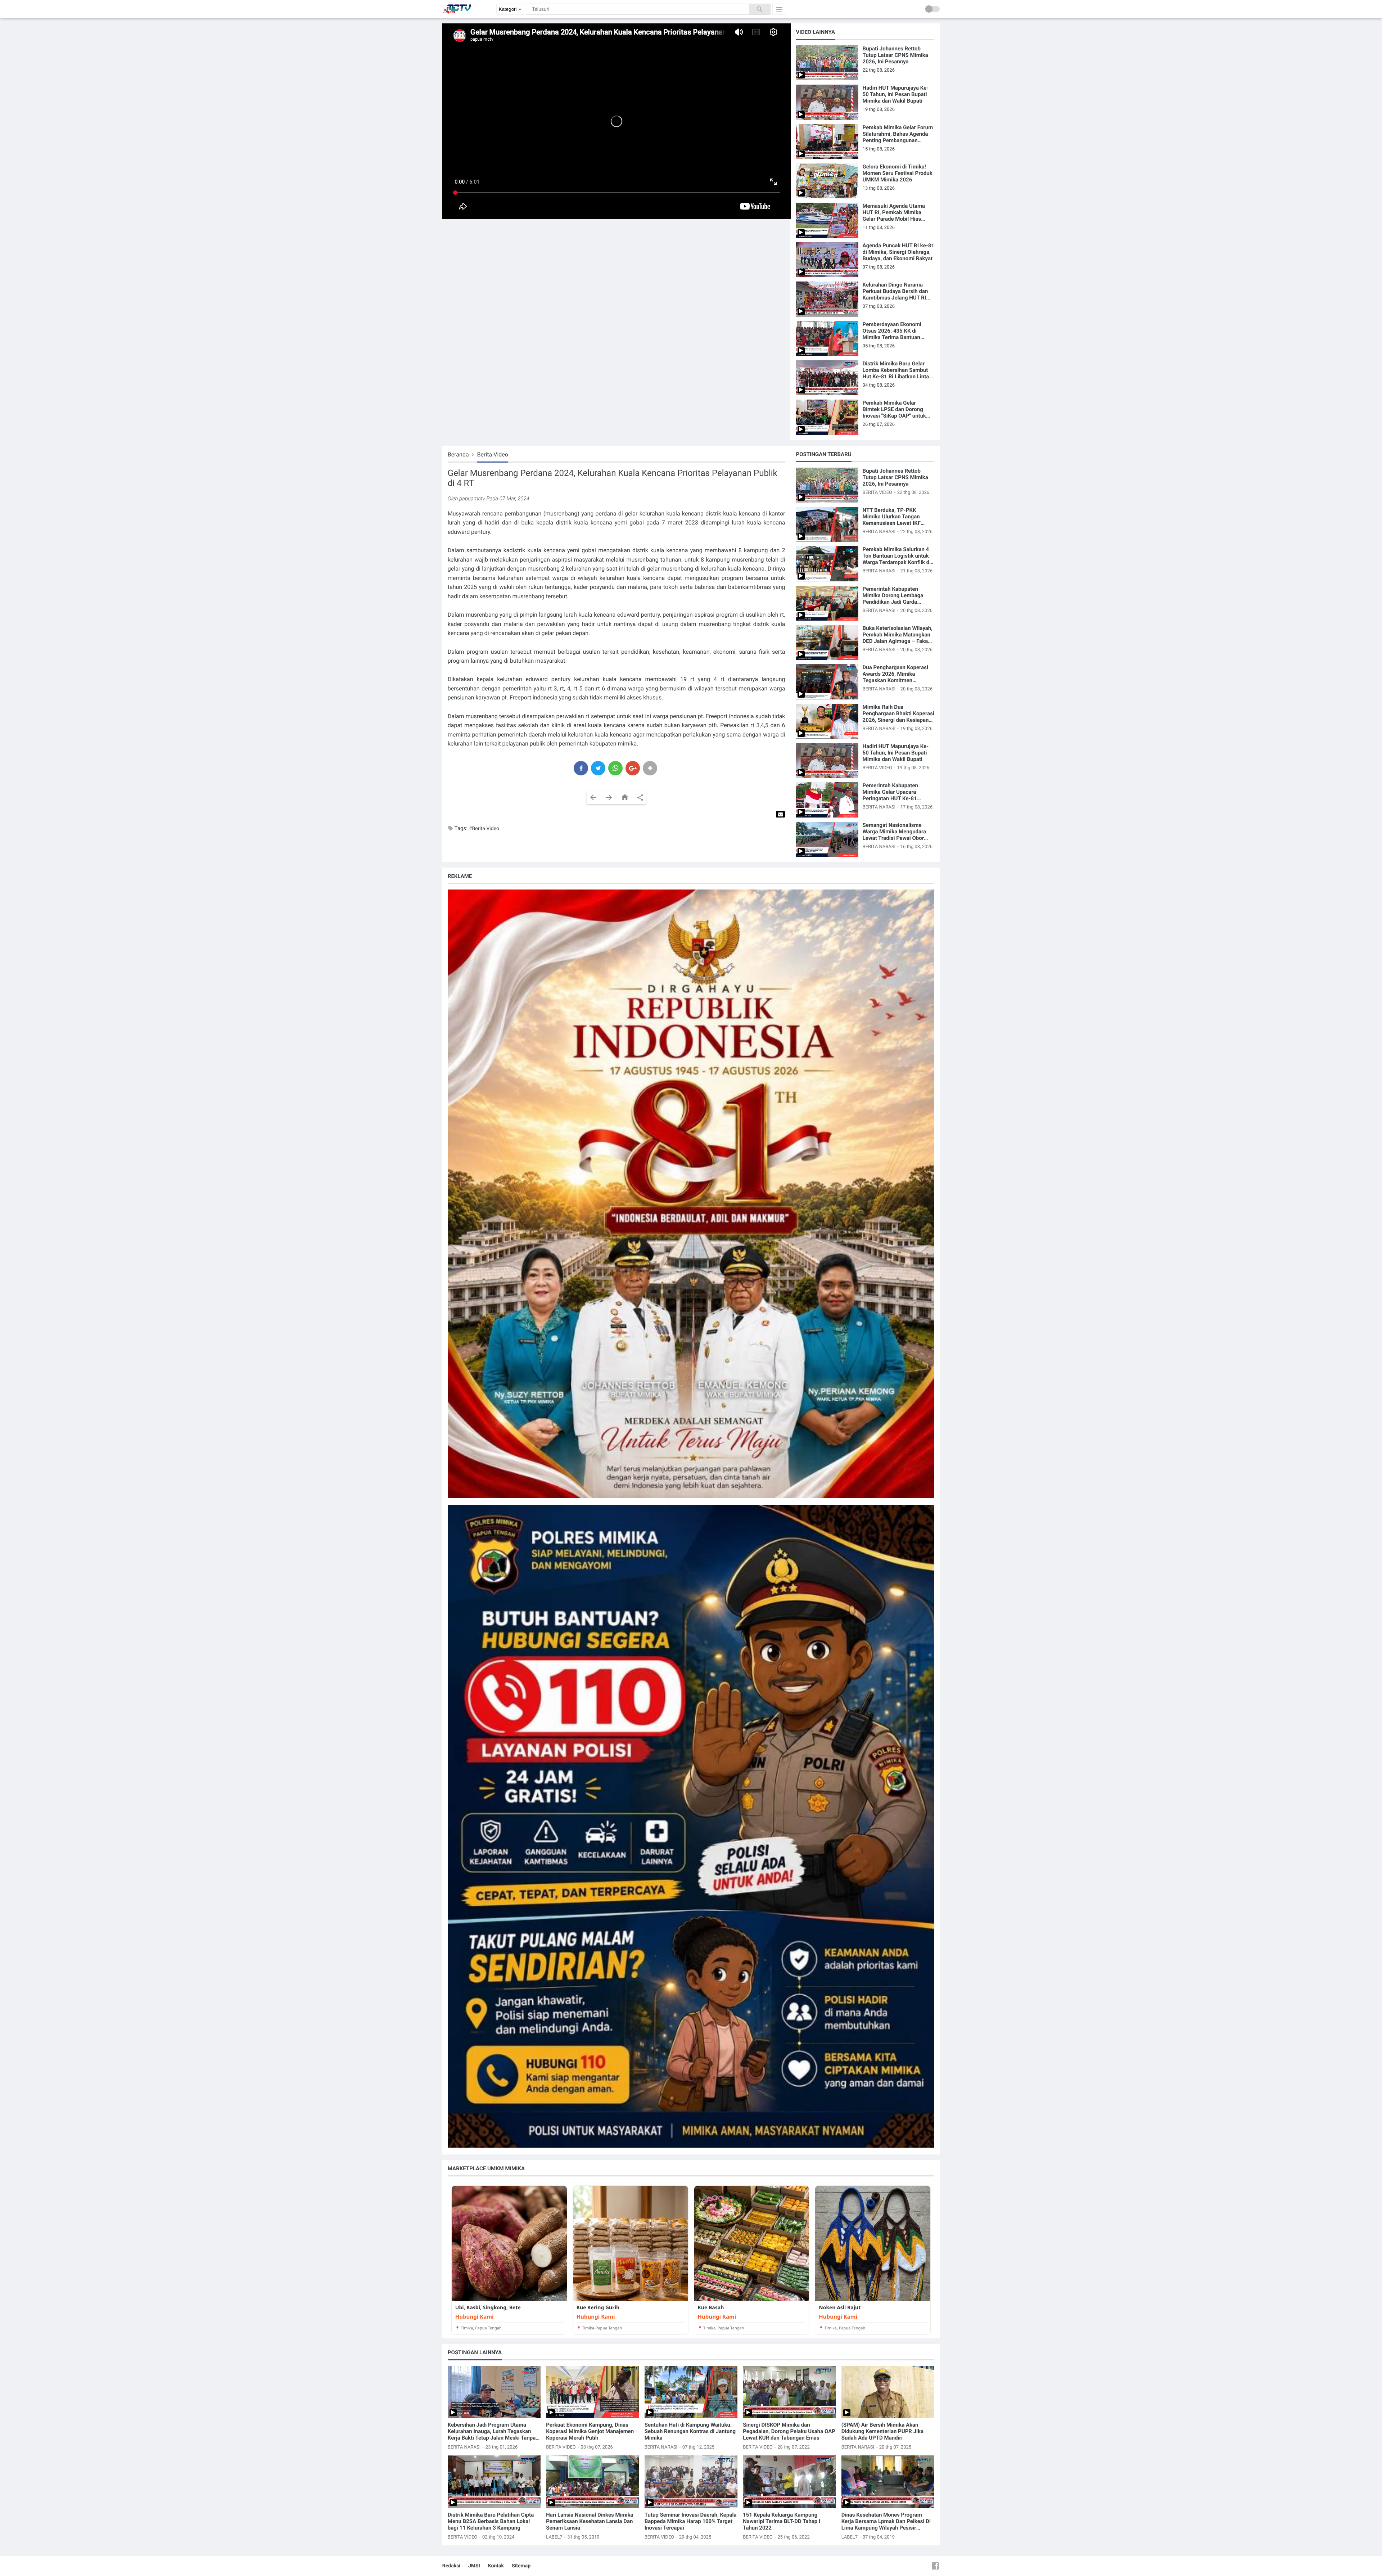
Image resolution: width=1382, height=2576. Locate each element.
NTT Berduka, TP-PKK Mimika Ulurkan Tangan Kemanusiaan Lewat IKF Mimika (892, 517)
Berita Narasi (879, 532)
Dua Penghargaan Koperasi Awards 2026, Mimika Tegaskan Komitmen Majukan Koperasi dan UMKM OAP (898, 674)
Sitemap (521, 2566)
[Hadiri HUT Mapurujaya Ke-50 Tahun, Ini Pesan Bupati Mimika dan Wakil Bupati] (827, 102)
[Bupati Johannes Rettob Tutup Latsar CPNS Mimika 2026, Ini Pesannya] (827, 63)
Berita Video (878, 493)
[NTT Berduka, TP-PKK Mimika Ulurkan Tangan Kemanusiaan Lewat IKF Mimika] (827, 524)
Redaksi (451, 2566)
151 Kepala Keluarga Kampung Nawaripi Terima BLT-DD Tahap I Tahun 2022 (782, 2521)
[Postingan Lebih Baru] (593, 798)
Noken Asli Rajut (840, 2308)
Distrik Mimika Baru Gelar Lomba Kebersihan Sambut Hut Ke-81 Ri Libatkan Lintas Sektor (897, 370)
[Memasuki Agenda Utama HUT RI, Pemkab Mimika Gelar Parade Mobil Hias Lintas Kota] (827, 220)
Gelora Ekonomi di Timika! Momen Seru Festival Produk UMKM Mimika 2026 (898, 173)
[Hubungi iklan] (691, 1194)
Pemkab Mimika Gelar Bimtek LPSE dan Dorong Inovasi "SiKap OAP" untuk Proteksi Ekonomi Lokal (895, 409)
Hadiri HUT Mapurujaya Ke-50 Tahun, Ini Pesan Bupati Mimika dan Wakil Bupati (896, 94)
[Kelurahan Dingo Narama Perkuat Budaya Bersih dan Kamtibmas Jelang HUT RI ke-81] (827, 299)
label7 (554, 2537)
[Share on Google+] (633, 768)
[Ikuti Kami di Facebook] (935, 2566)
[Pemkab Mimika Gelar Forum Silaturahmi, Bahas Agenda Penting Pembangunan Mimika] (827, 142)
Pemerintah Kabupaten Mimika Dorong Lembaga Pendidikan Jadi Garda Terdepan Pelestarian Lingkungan (893, 595)
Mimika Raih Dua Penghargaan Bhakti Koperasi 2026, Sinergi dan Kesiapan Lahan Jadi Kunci (898, 713)
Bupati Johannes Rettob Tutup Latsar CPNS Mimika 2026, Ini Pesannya (895, 55)
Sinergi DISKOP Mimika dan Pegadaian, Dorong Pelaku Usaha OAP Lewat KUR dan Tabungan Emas (789, 2431)
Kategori (508, 9)
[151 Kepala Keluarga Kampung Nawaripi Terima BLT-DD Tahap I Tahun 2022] (789, 2482)
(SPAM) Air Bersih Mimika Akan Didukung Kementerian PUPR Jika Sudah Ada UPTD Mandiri (882, 2431)
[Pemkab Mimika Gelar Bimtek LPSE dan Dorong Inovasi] (827, 417)
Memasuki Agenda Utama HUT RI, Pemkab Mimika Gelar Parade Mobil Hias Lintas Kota (894, 212)
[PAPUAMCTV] (457, 16)
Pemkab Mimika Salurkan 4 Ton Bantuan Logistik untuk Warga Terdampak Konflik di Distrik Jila (897, 556)
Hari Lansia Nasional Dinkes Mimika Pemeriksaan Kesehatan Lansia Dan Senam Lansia (590, 2521)
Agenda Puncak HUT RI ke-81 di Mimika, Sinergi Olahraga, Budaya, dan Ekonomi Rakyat (898, 252)
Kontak (496, 2566)
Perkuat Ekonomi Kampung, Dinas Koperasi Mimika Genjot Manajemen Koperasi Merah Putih (590, 2431)
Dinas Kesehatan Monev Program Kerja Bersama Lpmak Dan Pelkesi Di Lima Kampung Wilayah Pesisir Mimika (886, 2521)
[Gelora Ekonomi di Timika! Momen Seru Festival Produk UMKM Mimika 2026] (827, 181)
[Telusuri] (760, 9)
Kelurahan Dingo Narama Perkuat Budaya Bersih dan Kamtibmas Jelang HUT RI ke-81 (895, 291)
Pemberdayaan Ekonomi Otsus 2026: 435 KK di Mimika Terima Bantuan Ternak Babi (892, 331)
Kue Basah (711, 2308)
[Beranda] (625, 798)
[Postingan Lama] (609, 798)
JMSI (474, 2566)
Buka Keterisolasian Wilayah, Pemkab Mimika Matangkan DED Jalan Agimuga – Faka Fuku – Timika (898, 635)
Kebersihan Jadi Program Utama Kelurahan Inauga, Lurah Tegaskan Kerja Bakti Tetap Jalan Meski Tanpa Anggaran (492, 2431)
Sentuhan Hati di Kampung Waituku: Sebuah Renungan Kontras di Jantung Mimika (690, 2431)
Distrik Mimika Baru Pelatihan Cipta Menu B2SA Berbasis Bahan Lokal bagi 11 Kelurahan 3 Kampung (491, 2521)
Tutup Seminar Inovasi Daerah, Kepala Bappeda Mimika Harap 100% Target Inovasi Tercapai (691, 2521)
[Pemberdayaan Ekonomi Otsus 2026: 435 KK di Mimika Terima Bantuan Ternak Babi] (827, 339)
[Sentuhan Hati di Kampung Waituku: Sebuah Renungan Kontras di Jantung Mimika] (691, 2392)
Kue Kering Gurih (598, 2308)
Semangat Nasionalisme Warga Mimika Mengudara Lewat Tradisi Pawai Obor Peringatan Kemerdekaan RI (897, 832)
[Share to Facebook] (581, 768)
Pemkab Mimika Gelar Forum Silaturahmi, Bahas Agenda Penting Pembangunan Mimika (898, 134)
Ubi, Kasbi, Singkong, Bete (488, 2308)
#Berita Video (484, 829)
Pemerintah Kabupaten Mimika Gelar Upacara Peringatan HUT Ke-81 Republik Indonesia (890, 792)
